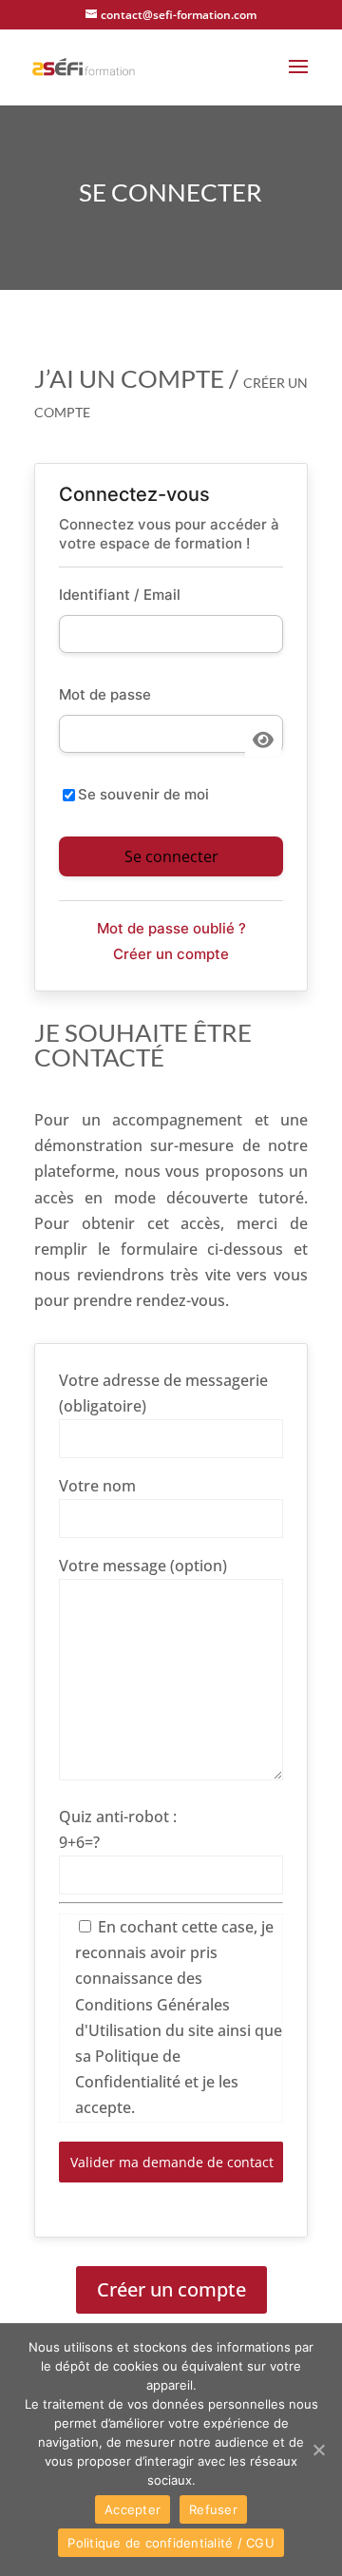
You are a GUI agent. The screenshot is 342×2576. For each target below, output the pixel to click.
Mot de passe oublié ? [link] (171, 928)
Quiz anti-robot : (118, 1817)
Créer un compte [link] (171, 954)
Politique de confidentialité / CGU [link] (171, 2543)
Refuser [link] (213, 2509)
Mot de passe (105, 694)
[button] (298, 79)
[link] (84, 66)
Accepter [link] (133, 2509)
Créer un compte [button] (171, 2289)
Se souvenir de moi (143, 794)
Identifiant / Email (120, 595)
